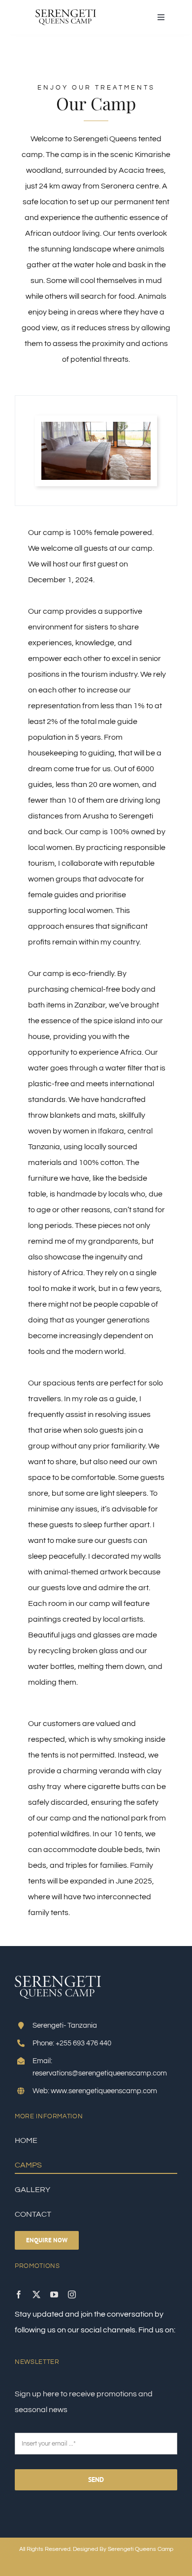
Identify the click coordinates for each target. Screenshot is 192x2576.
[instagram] (72, 2294)
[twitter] (36, 2294)
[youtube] (54, 2294)
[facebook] (19, 2294)
